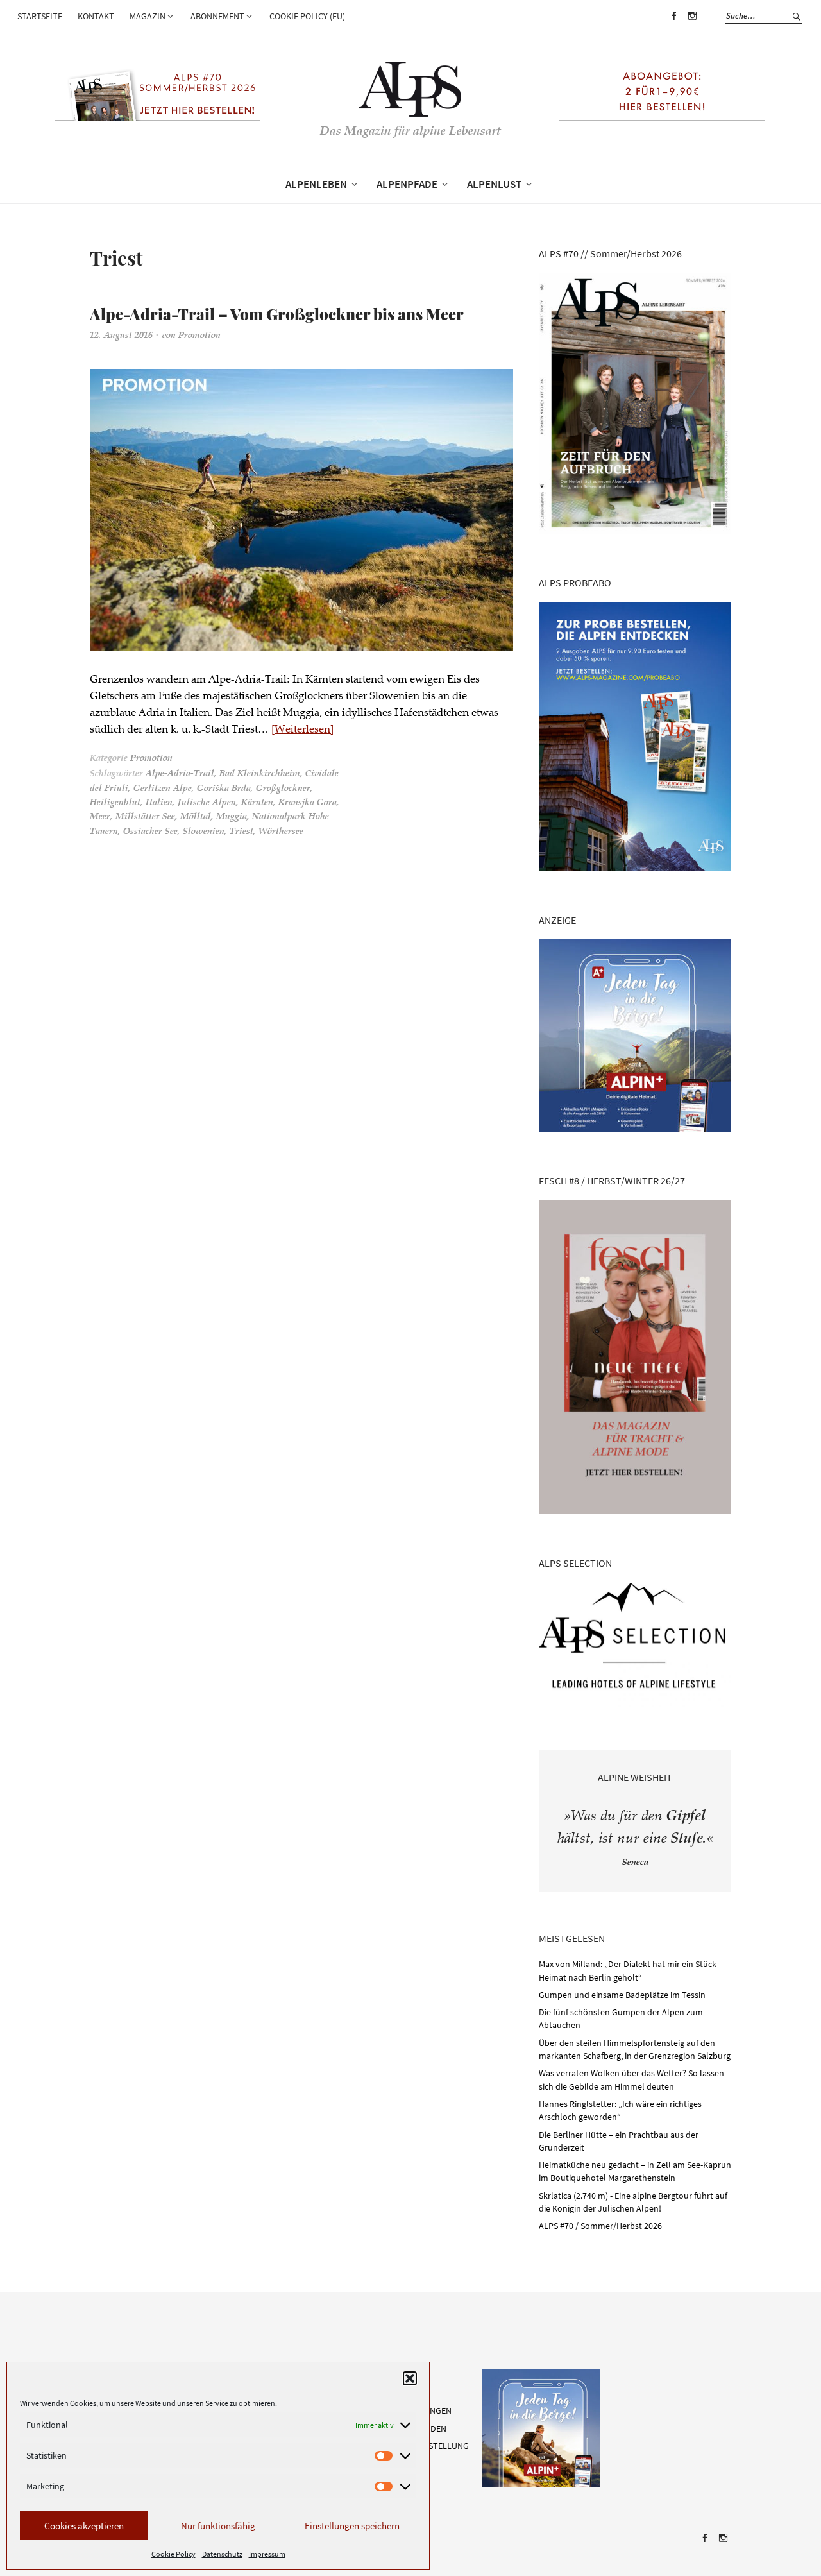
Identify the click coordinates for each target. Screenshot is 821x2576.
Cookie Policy (174, 2554)
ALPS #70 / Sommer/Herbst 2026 (600, 2226)
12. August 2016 (121, 330)
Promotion (199, 330)
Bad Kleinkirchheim (260, 768)
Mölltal (196, 811)
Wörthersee (281, 825)
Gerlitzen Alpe (163, 782)
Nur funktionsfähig (218, 2526)
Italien (159, 797)
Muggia (232, 811)
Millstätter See (145, 811)
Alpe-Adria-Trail (180, 768)
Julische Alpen (207, 797)
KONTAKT (96, 16)
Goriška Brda (224, 782)
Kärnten (257, 797)
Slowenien (204, 825)
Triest (241, 825)
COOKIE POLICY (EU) (307, 16)
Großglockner (283, 782)
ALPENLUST (494, 184)
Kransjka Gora (308, 797)
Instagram (692, 25)
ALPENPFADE (407, 184)
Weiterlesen (302, 723)
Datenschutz (222, 2554)
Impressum (267, 2554)
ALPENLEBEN (316, 184)
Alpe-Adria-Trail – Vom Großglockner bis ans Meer (216, 310)
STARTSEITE (40, 16)
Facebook (673, 25)
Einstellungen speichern (352, 2526)
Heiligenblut (115, 797)
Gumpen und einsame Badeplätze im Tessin (622, 1995)
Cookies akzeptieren (84, 2526)
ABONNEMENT (217, 16)
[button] (410, 2378)
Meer (100, 811)
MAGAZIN (148, 16)
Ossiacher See (150, 825)
